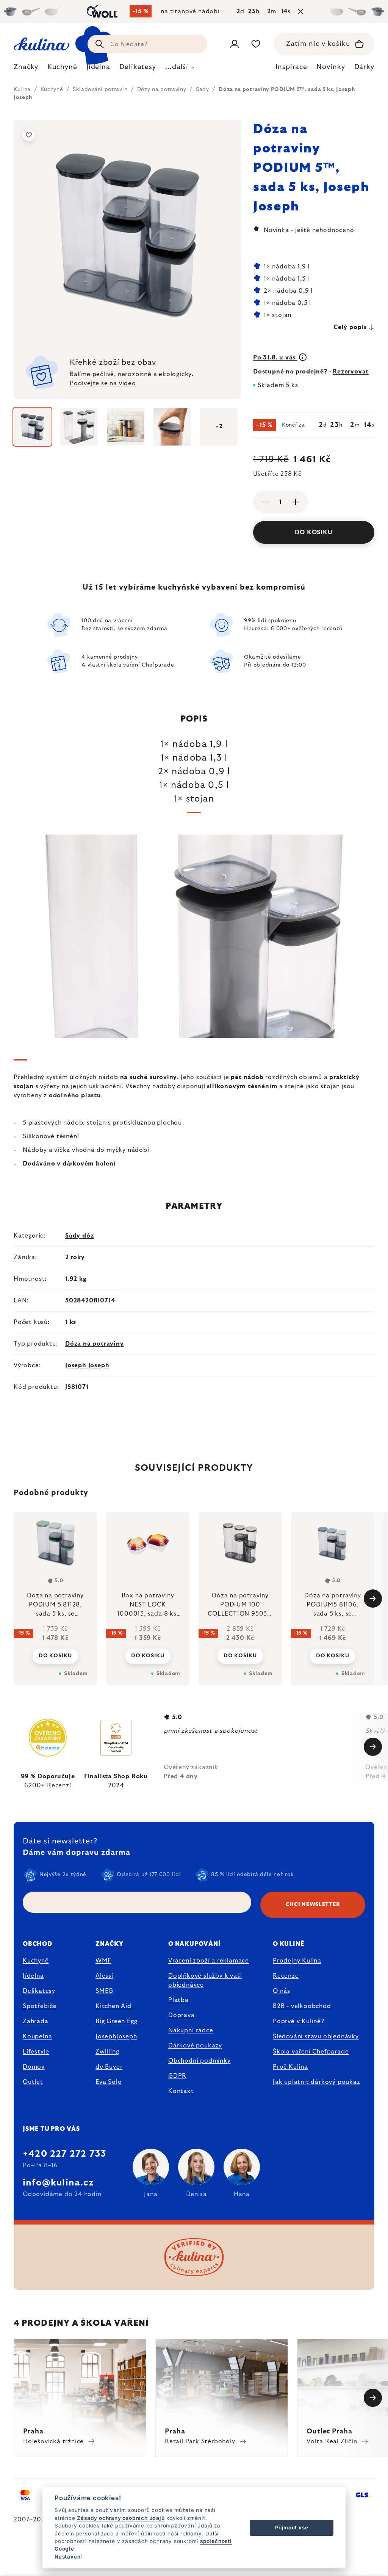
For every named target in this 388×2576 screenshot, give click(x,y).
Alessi (104, 1976)
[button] (55, 1651)
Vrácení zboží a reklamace (209, 1961)
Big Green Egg (116, 2021)
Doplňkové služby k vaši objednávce (205, 1980)
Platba (178, 2000)
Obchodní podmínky (199, 2061)
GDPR (177, 2076)
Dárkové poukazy (195, 2046)
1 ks (71, 1322)
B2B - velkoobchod (302, 2006)
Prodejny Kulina (297, 1961)
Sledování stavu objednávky (316, 2036)
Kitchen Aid (113, 2006)
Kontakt (181, 2091)
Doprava (181, 2015)
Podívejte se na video (103, 383)
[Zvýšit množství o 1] (296, 502)
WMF (103, 1961)
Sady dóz (79, 1236)
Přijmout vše (292, 2527)
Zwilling (107, 2052)
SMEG (104, 1991)
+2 (219, 426)
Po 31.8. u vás (275, 358)
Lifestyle (36, 2052)
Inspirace (291, 67)
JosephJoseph (116, 2036)
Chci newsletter (313, 1905)
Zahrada (36, 2021)
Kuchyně (36, 1961)
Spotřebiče (40, 2006)
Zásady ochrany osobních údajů (121, 2518)
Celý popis (350, 327)
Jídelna (33, 1976)
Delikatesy (39, 1991)
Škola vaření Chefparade (311, 2052)
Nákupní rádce (191, 2030)
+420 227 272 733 (64, 2154)
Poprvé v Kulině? (299, 2021)
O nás (282, 1991)
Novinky (331, 67)
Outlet (33, 2082)
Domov (34, 2067)
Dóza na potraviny (95, 1344)
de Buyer (109, 2067)
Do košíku (314, 532)
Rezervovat (351, 372)
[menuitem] (26, 69)
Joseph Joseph (87, 1365)
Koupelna (37, 2036)
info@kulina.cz (58, 2183)
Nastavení (68, 2557)
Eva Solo (109, 2082)
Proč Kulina (290, 2067)
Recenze (286, 1976)
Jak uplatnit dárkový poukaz (317, 2082)
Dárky (365, 67)
